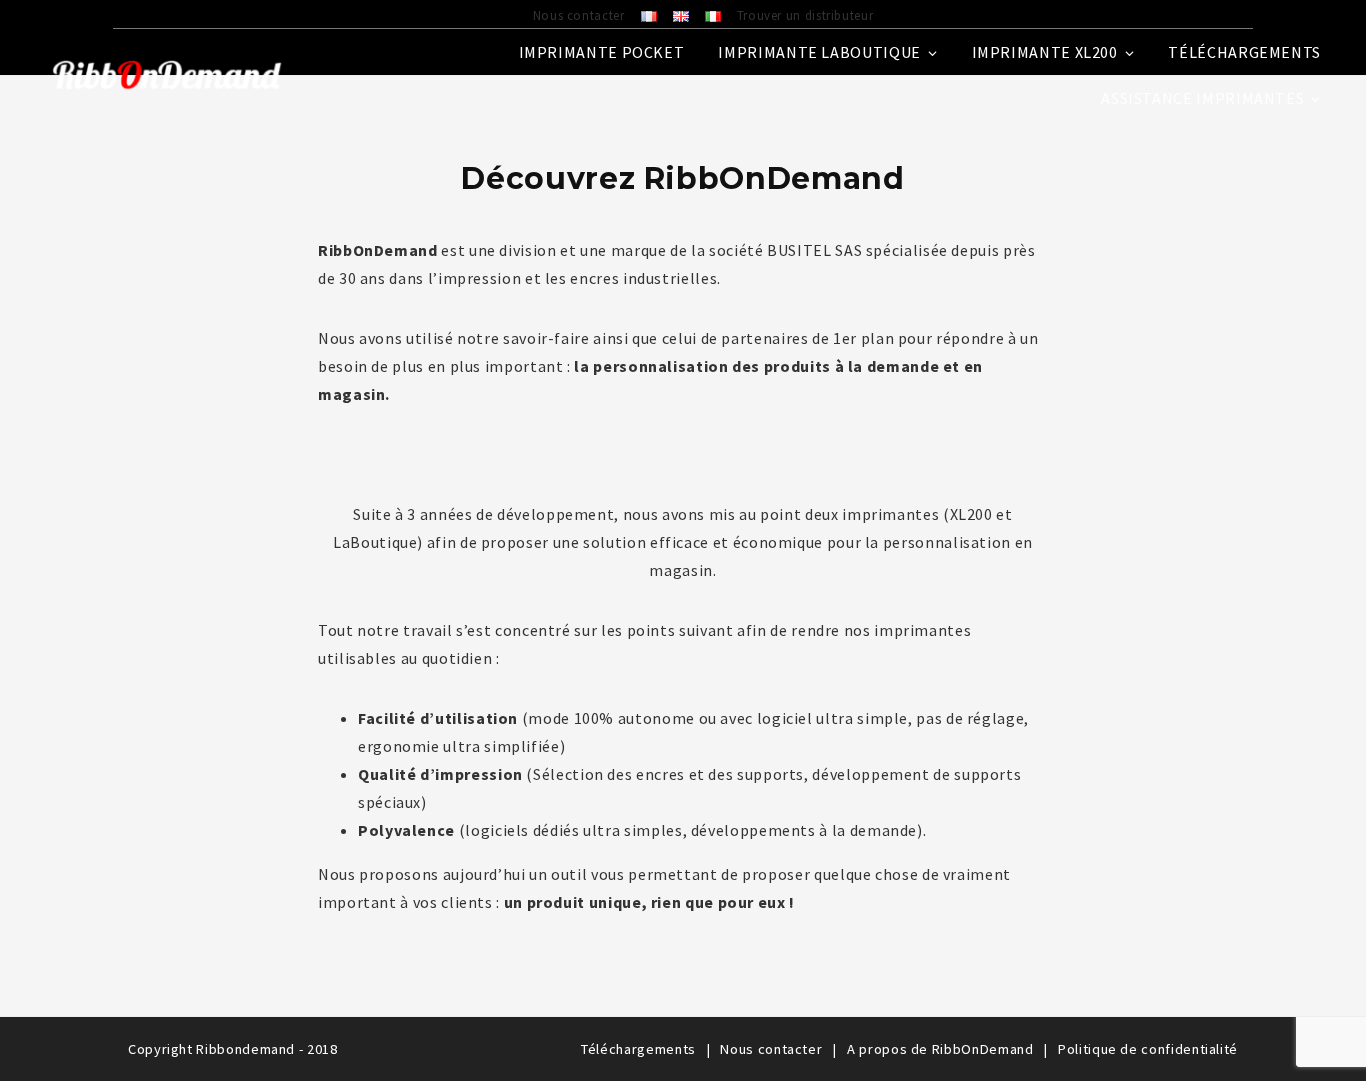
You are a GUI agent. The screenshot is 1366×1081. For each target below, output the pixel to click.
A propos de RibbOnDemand (940, 1049)
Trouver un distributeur (805, 15)
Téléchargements (1244, 52)
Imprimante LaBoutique (819, 52)
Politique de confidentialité (1148, 1049)
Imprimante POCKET (602, 52)
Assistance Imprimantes (1202, 98)
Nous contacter (579, 15)
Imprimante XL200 (1045, 52)
